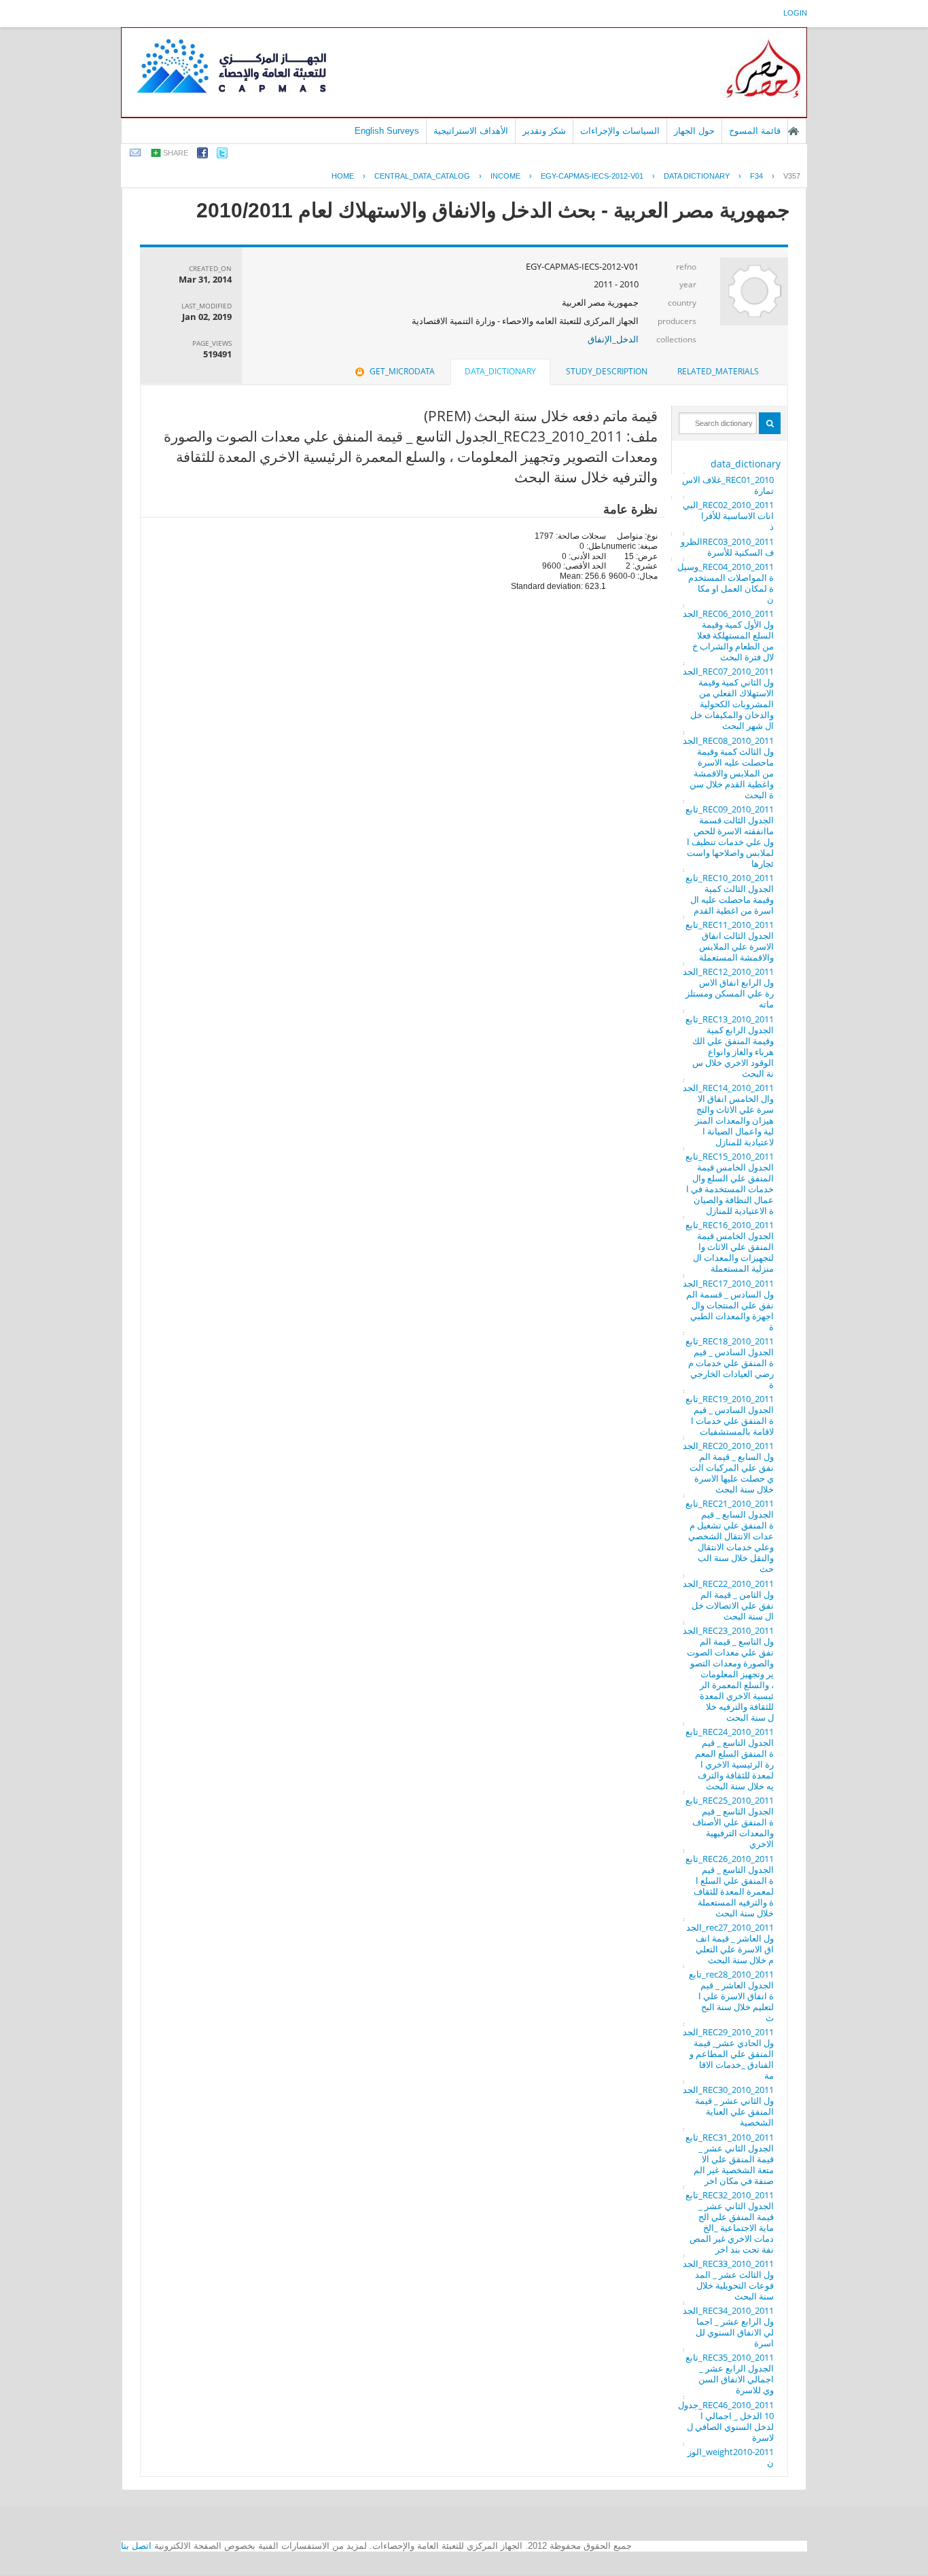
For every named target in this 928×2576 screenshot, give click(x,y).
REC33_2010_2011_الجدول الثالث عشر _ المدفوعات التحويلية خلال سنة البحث (728, 2280)
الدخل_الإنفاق (613, 339)
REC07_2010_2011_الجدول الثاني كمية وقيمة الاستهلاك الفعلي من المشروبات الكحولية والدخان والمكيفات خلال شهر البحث (728, 698)
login (795, 13)
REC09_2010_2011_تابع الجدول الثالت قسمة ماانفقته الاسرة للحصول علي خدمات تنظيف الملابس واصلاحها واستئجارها (730, 836)
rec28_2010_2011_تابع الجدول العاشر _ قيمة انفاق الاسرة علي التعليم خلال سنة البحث (731, 1996)
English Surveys (387, 131)
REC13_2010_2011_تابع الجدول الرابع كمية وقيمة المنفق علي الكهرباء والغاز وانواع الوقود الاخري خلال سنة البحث (730, 1046)
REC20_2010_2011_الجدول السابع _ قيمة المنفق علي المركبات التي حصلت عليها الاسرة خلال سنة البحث (728, 1467)
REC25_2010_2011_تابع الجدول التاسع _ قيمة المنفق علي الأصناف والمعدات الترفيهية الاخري (730, 1822)
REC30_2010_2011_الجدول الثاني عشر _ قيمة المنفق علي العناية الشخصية (728, 2106)
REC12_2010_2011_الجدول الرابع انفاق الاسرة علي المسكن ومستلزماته (728, 988)
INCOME (505, 176)
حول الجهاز (694, 131)
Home (343, 176)
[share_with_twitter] (222, 155)
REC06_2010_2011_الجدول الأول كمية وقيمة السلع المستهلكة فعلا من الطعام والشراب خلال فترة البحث (728, 635)
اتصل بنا (136, 2546)
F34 (756, 176)
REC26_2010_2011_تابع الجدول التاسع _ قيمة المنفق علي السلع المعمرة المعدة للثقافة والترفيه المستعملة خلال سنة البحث (730, 1886)
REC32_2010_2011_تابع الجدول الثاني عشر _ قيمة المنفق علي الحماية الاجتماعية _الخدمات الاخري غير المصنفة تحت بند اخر (730, 2222)
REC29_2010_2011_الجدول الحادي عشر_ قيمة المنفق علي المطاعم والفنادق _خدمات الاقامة (728, 2054)
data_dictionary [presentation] (500, 371)
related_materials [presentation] (718, 371)
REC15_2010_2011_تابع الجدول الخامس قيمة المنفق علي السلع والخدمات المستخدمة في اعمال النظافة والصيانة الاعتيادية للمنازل (730, 1183)
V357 (792, 176)
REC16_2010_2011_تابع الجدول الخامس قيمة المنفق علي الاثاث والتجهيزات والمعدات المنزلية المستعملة (730, 1247)
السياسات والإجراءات (620, 131)
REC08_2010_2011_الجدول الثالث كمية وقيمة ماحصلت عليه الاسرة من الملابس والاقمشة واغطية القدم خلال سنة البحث (728, 768)
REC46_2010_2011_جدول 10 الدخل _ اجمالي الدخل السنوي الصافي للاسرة (726, 2421)
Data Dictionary (697, 176)
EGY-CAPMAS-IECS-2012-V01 (592, 176)
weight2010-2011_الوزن (731, 2457)
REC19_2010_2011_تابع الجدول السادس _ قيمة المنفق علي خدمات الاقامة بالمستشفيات (730, 1415)
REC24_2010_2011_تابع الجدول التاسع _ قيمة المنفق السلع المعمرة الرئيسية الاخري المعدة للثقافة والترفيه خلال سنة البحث (730, 1759)
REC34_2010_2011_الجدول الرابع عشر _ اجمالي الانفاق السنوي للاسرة (728, 2327)
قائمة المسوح (755, 131)
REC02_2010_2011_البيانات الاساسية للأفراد (728, 516)
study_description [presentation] (607, 371)
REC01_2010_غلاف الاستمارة (728, 485)
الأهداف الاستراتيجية (471, 131)
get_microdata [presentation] (402, 371)
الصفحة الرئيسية (793, 131)
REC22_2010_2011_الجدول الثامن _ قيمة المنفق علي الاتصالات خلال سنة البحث (728, 1600)
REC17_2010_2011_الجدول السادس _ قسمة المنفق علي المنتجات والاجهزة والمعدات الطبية (728, 1305)
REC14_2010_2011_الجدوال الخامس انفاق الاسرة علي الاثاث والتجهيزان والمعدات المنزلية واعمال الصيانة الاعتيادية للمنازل (728, 1115)
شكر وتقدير (544, 131)
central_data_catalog (422, 176)
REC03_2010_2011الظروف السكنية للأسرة (727, 547)
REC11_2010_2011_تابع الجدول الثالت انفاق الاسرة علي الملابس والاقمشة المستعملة (730, 941)
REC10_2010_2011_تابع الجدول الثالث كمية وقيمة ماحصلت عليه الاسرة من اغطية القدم (730, 894)
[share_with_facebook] (202, 155)
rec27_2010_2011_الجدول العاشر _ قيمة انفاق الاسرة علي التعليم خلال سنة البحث (730, 1944)
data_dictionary (746, 464)
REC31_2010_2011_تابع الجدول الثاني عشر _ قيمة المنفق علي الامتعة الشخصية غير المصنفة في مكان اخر (730, 2159)
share (176, 153)
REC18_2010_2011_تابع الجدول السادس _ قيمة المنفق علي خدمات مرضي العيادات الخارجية (730, 1363)
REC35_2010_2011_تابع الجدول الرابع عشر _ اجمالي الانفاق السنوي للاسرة (730, 2374)
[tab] (718, 372)
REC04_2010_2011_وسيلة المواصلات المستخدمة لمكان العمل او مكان (726, 583)
